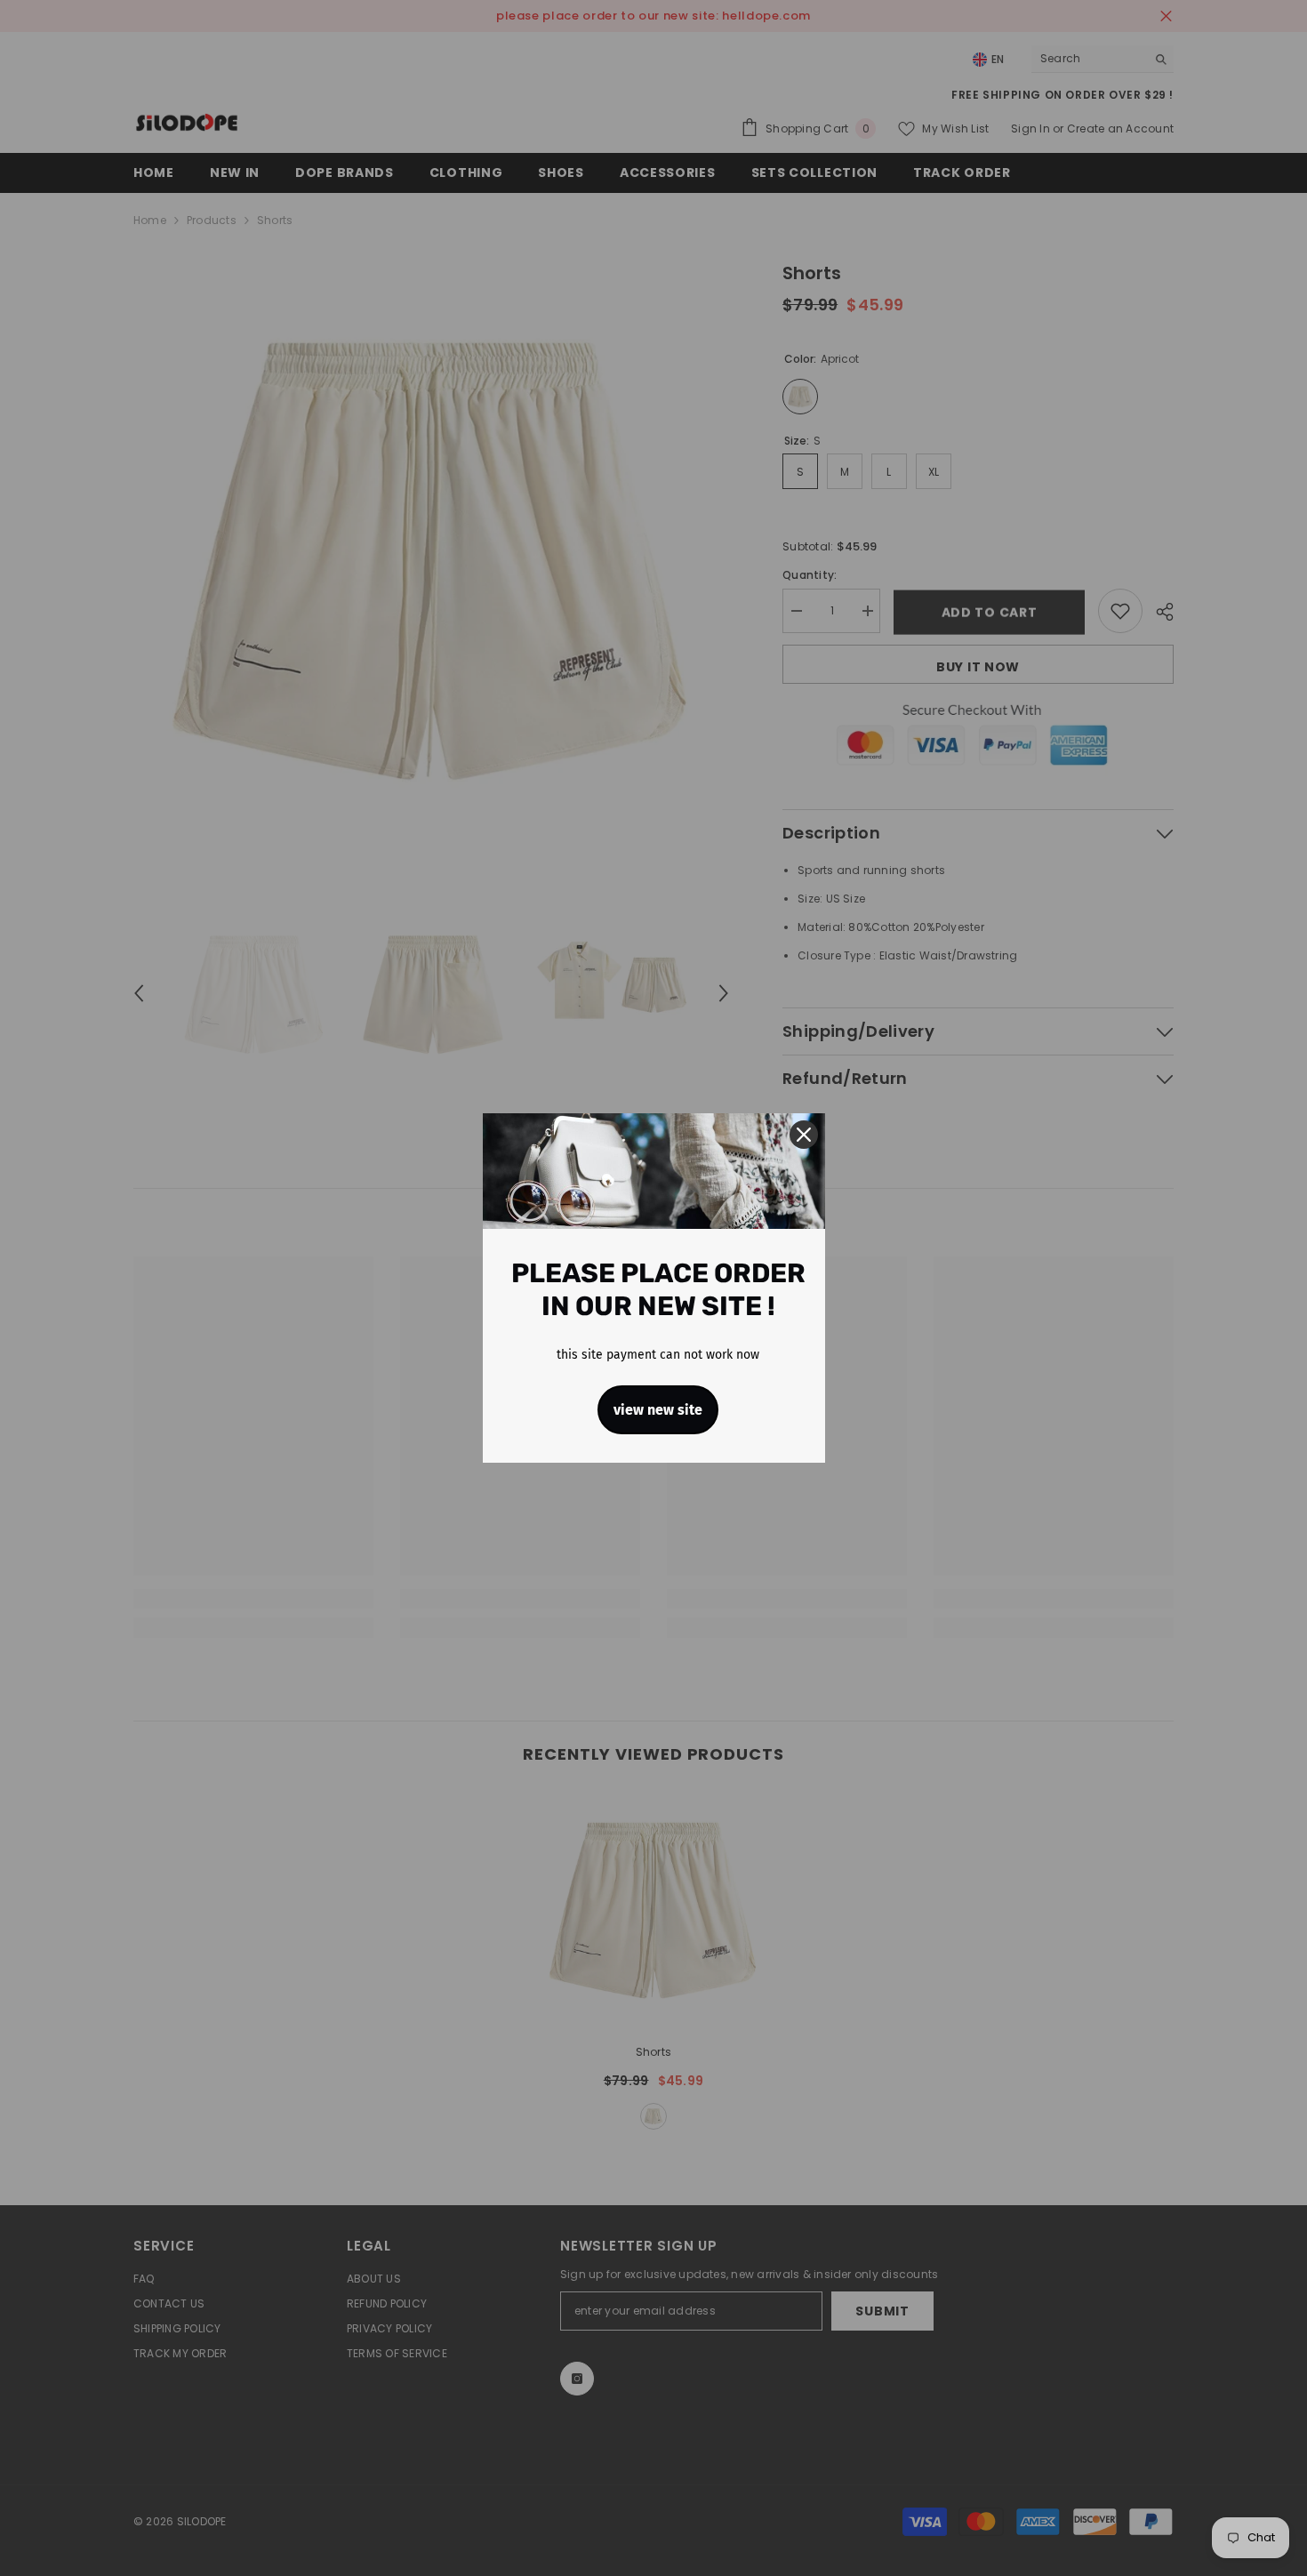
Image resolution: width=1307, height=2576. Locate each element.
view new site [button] (658, 1410)
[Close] (804, 1135)
